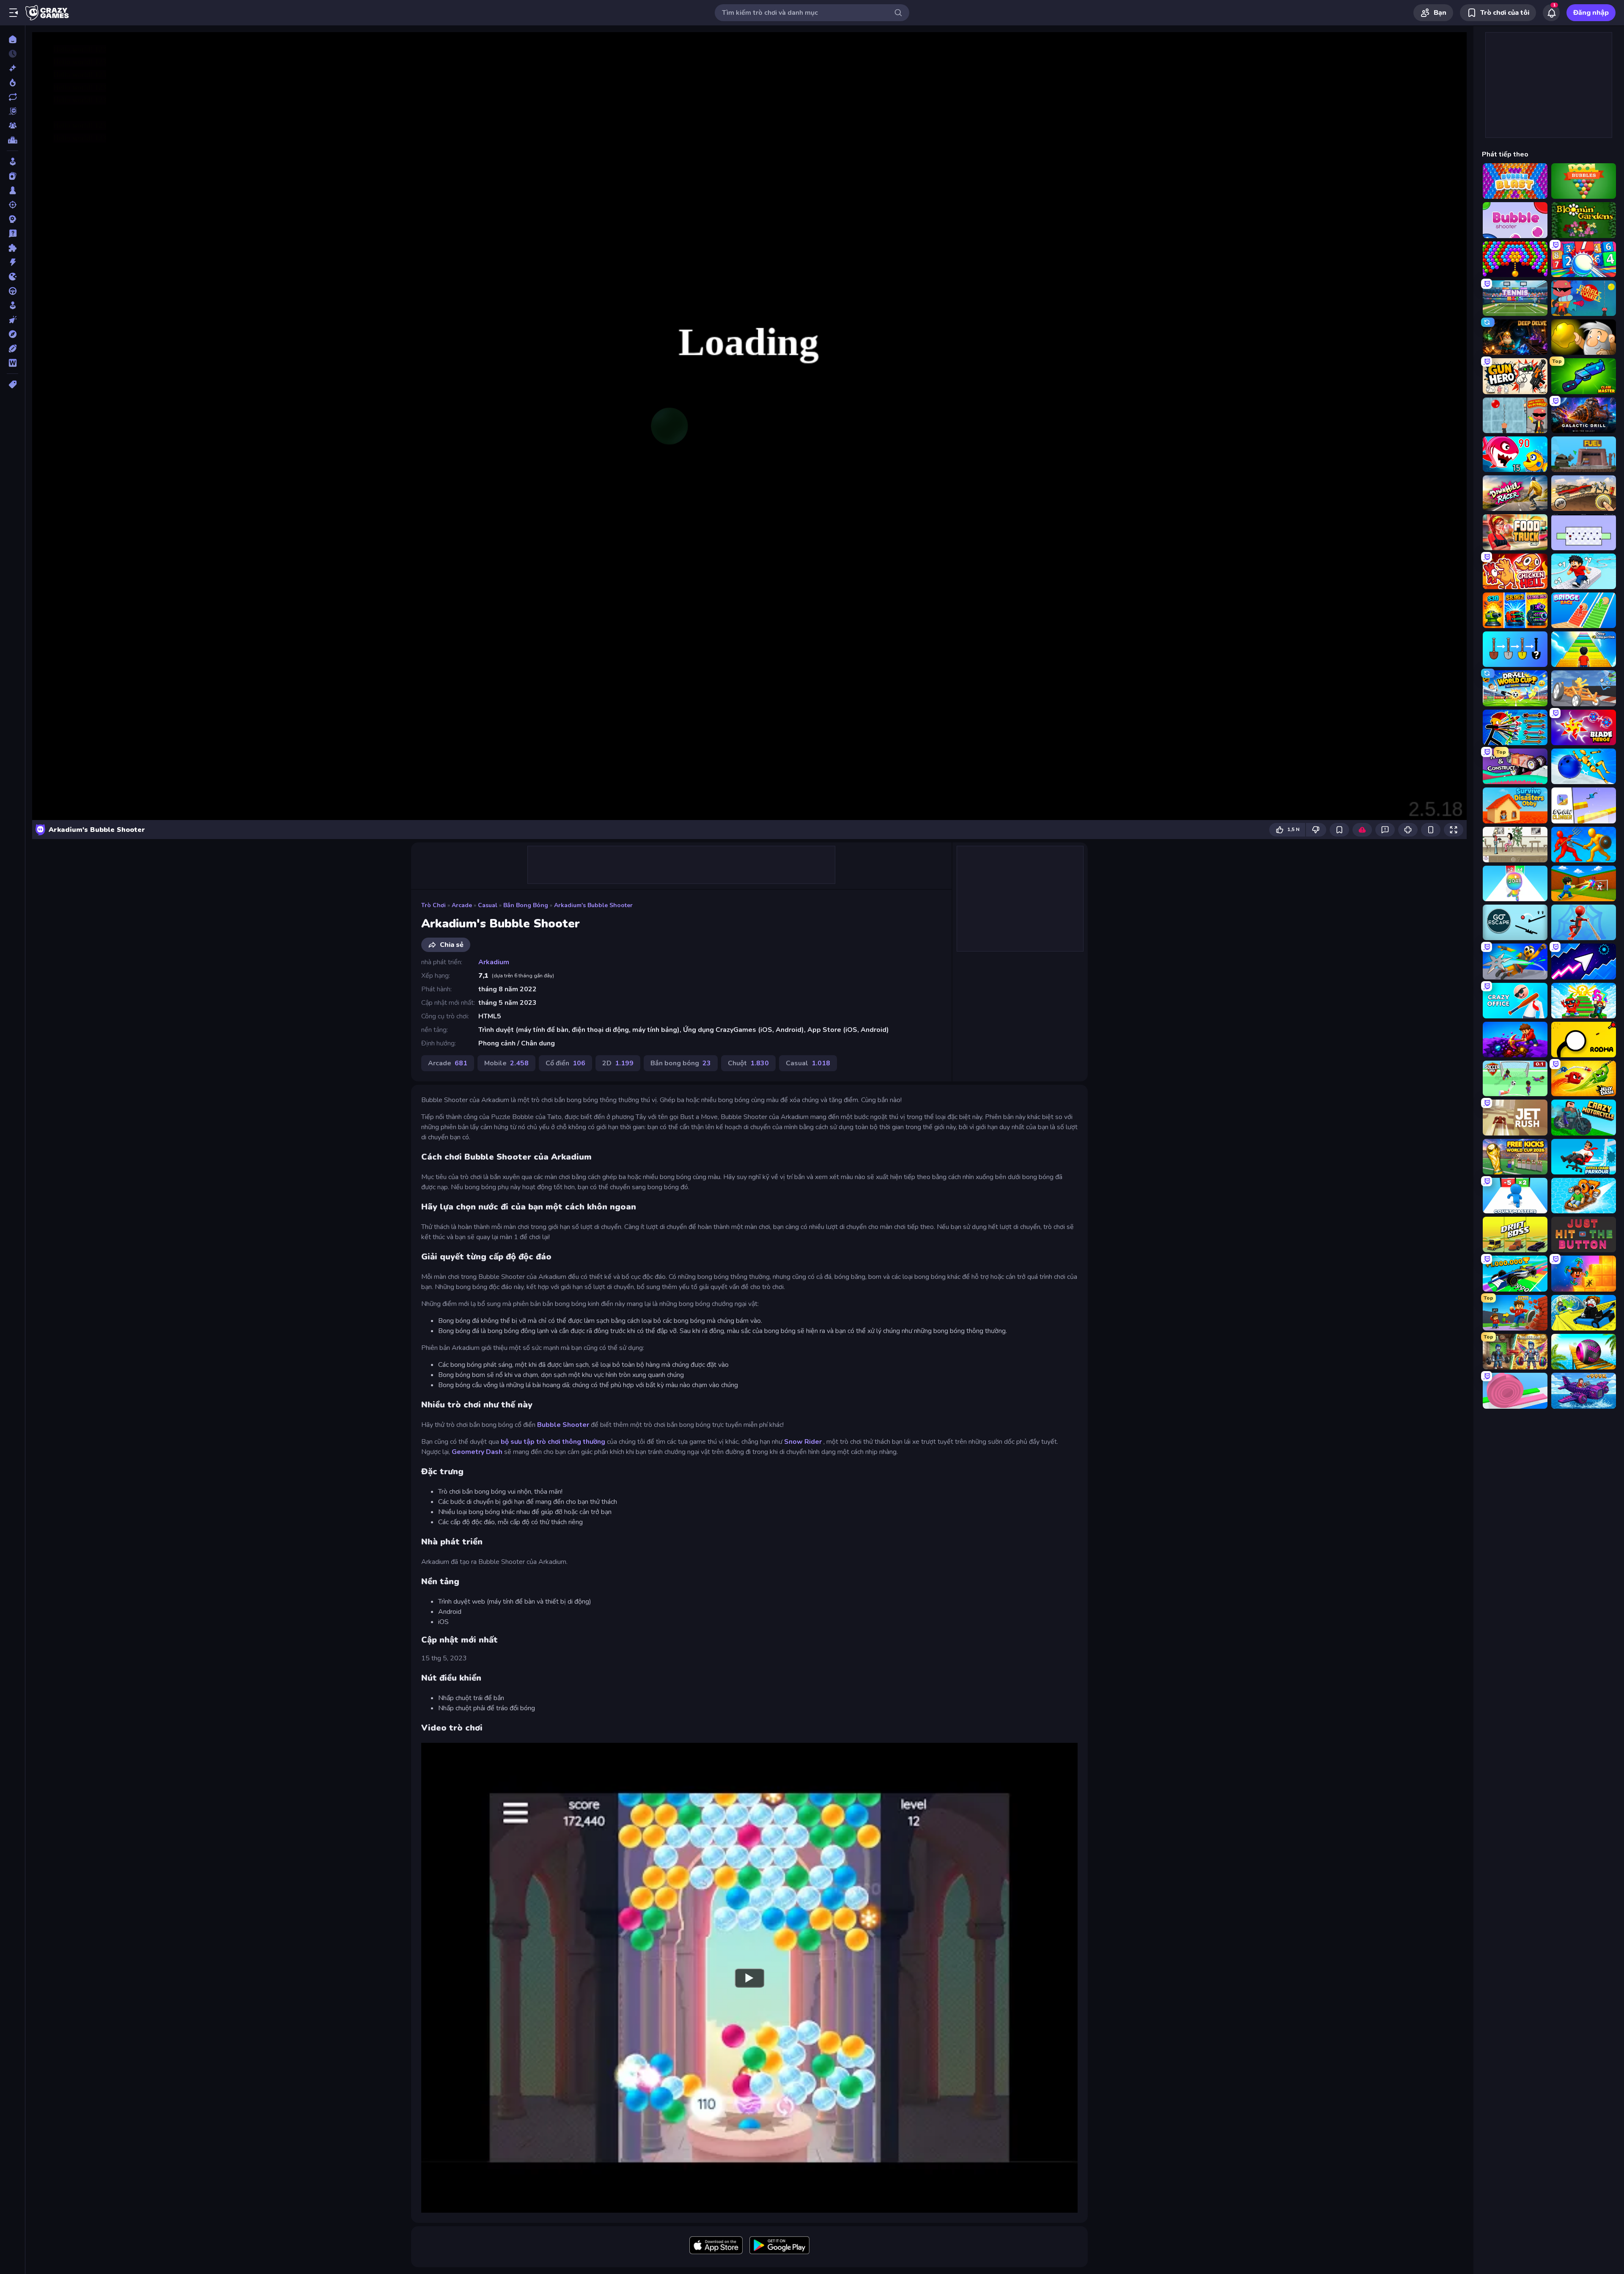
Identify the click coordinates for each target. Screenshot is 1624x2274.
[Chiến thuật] (12, 219)
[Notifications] (1551, 13)
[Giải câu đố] (12, 233)
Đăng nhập (1591, 13)
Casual (488, 905)
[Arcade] (12, 162)
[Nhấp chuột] (12, 320)
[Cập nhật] (12, 97)
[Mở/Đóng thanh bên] (14, 13)
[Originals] (12, 111)
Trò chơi (433, 905)
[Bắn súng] (12, 205)
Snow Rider (803, 1442)
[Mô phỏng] (12, 305)
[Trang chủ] (12, 39)
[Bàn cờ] (12, 190)
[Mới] (12, 68)
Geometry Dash (477, 1452)
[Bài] (12, 176)
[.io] (12, 277)
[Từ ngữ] (12, 363)
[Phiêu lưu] (12, 334)
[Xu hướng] (12, 82)
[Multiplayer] (12, 126)
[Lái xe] (12, 291)
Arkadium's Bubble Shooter (593, 905)
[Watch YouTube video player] (749, 1978)
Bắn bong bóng (526, 905)
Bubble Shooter (563, 1425)
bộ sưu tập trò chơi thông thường (553, 1442)
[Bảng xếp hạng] (12, 140)
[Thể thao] (12, 348)
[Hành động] (12, 262)
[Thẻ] (12, 384)
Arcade (462, 905)
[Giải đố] (12, 248)
